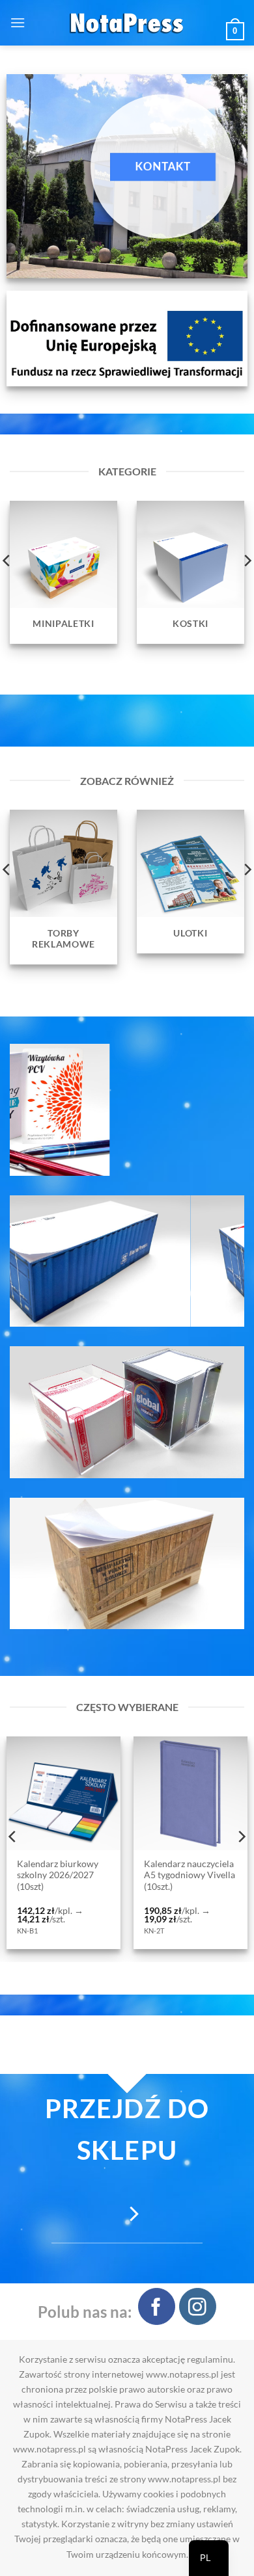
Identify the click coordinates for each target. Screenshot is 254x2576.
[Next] (241, 1837)
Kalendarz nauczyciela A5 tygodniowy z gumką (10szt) (176, 1875)
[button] (18, 22)
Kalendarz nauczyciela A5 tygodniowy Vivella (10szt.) (50, 1875)
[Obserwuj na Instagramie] (198, 2306)
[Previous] (13, 1837)
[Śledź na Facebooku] (157, 2306)
